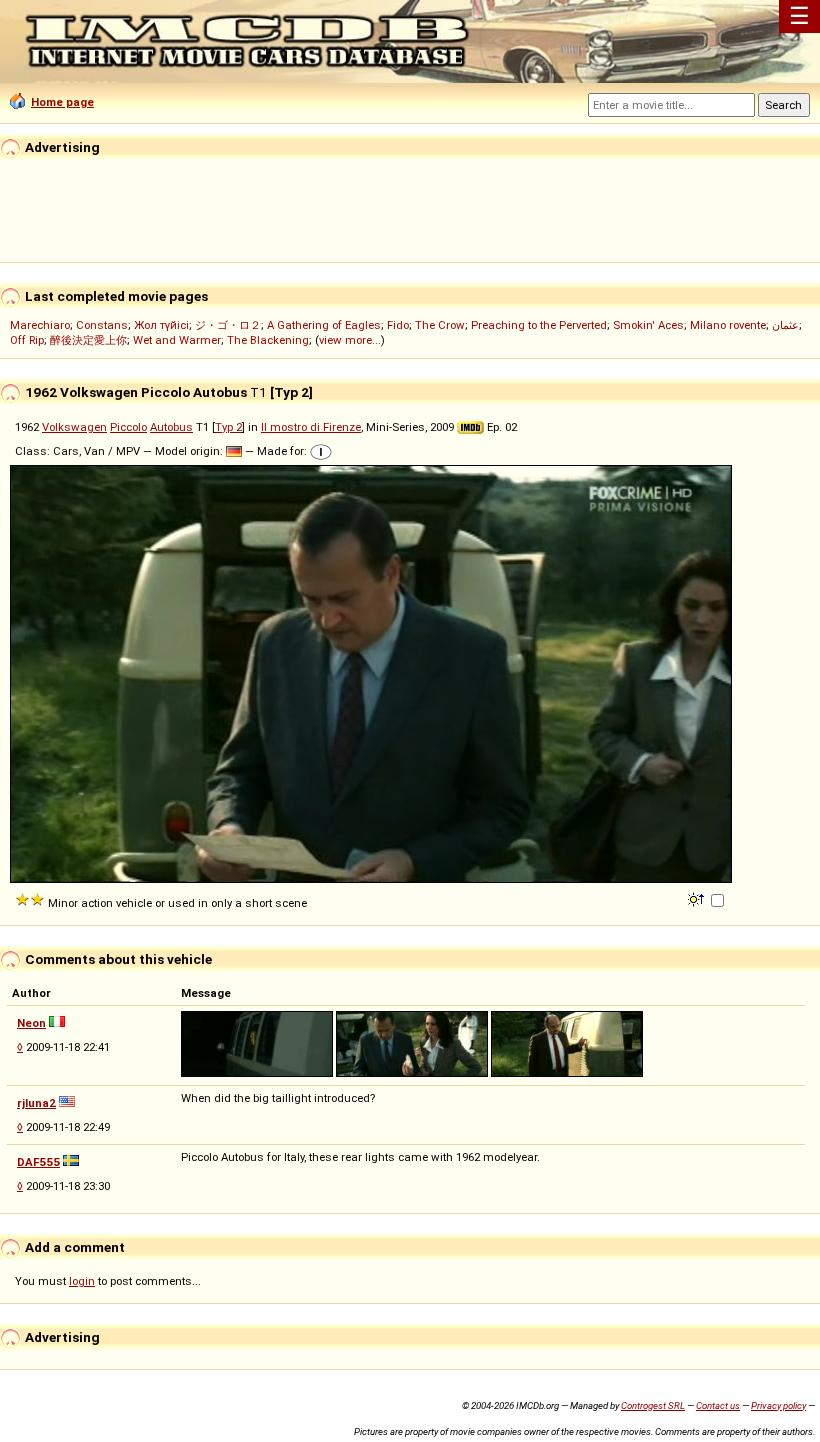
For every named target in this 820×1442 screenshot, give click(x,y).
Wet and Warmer (177, 340)
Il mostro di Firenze (311, 427)
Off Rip (27, 340)
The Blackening (268, 340)
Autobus (171, 427)
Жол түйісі (161, 325)
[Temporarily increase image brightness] (697, 898)
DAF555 (38, 1162)
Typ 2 (228, 427)
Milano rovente (728, 325)
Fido (398, 325)
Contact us (718, 1405)
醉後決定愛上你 (88, 340)
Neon (31, 1023)
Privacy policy (778, 1405)
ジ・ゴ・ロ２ (228, 325)
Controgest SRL (653, 1405)
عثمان (785, 325)
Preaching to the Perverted (539, 325)
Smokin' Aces (648, 325)
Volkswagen (74, 427)
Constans (102, 325)
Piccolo (128, 427)
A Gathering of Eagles (324, 325)
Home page (62, 102)
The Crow (440, 325)
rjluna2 (36, 1103)
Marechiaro (40, 325)
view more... (350, 340)
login (82, 1281)
